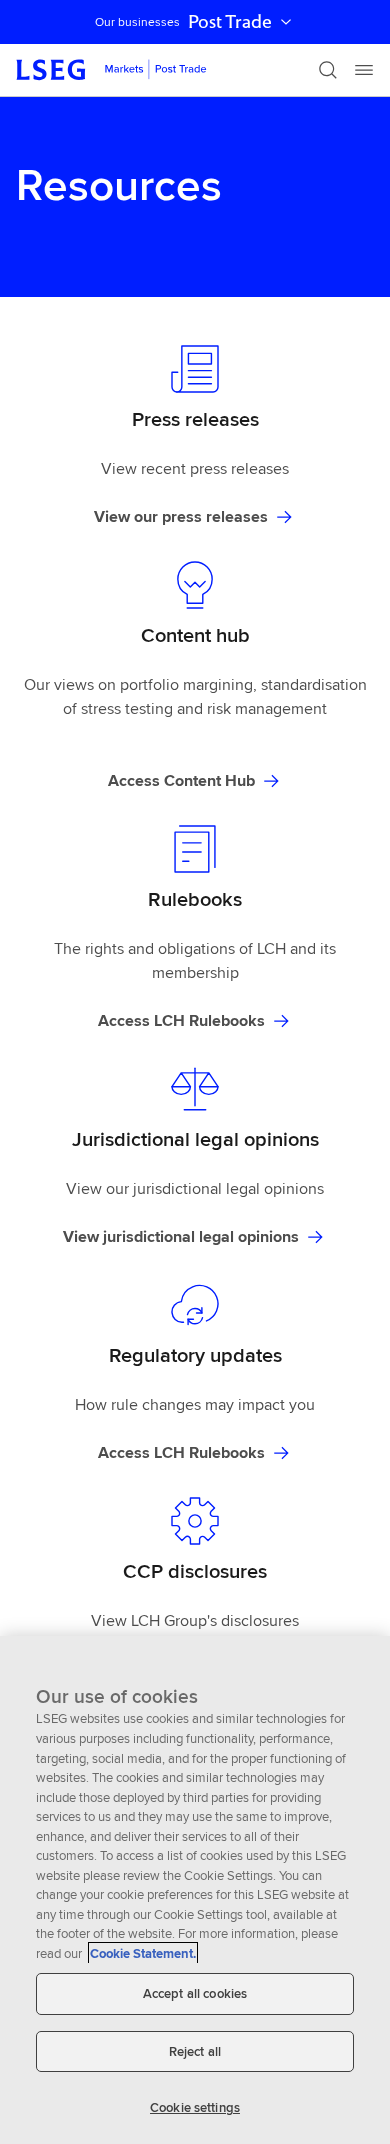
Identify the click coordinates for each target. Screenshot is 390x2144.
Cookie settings (195, 2107)
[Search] (328, 70)
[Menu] (364, 70)
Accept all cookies (195, 1993)
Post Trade (230, 22)
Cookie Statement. (143, 1953)
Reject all (195, 2051)
